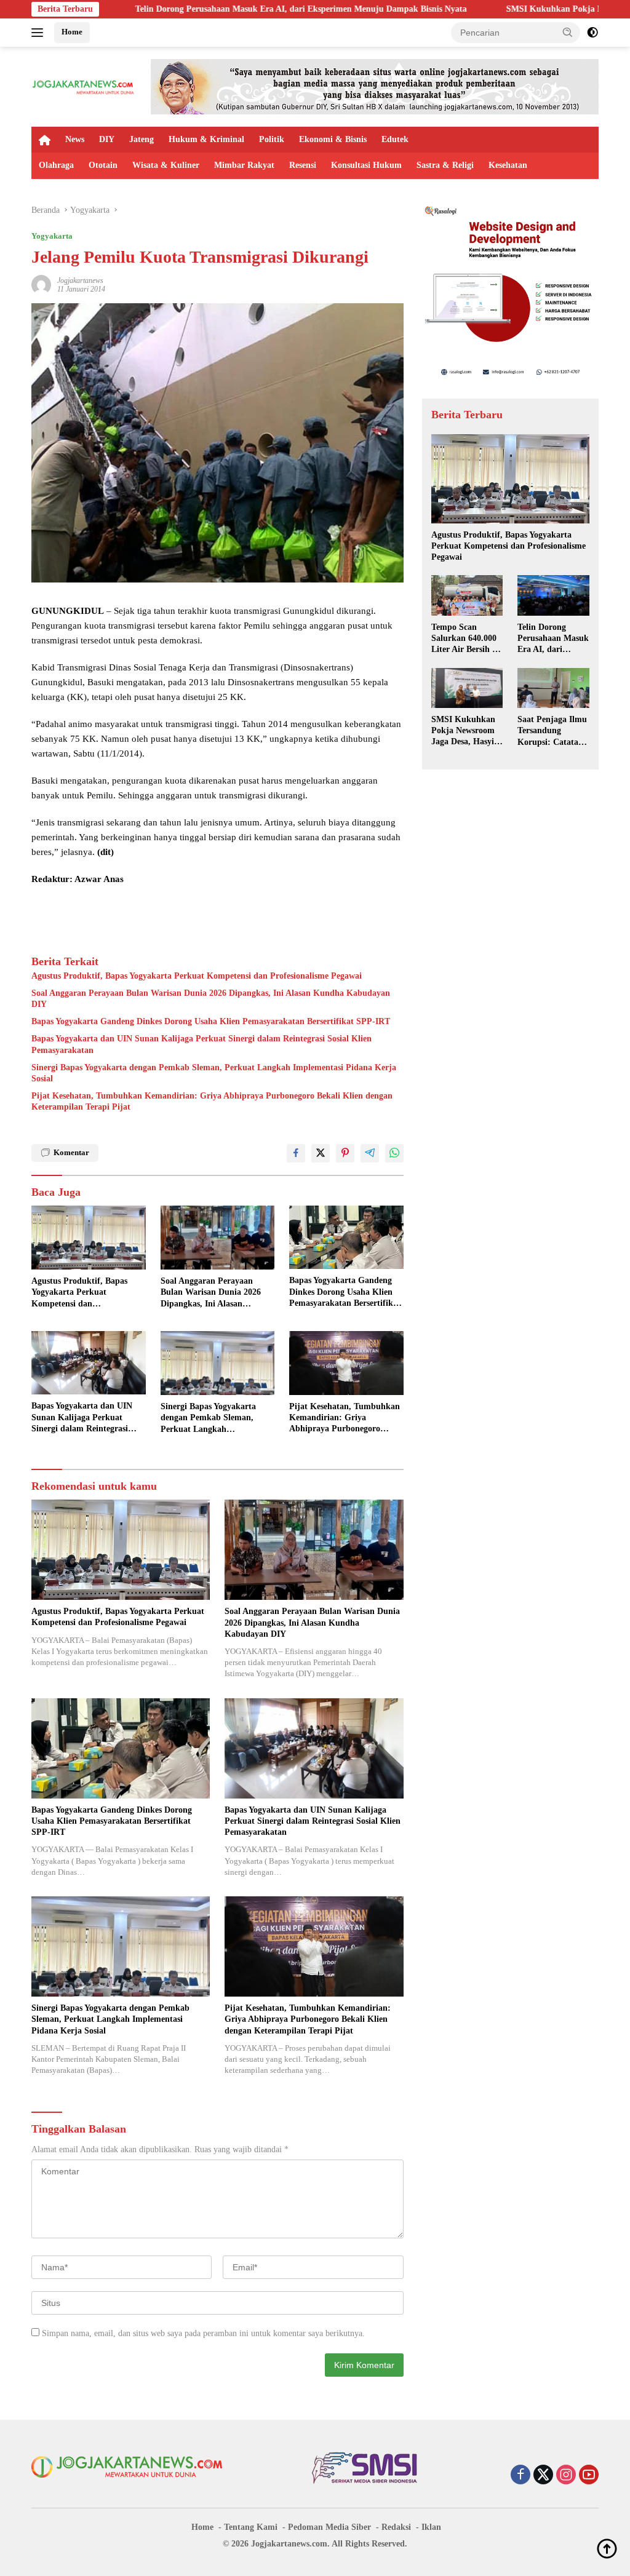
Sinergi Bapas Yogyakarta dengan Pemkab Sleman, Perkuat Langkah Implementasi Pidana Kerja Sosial (214, 1073)
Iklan (431, 2527)
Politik (272, 139)
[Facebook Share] (296, 1153)
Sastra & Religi (445, 165)
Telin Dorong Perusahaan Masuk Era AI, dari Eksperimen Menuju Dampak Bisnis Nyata (192, 9)
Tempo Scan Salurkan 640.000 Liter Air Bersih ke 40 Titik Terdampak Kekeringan (466, 639)
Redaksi (396, 2527)
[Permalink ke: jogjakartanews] (41, 284)
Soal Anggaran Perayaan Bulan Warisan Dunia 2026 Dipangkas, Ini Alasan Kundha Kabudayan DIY (211, 999)
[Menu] (40, 33)
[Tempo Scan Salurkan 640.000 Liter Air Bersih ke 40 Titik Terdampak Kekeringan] (467, 595)
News (75, 139)
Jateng (142, 139)
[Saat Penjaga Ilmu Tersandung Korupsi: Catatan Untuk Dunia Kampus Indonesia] (553, 688)
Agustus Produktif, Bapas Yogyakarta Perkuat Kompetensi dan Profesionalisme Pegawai (197, 976)
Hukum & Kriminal (206, 139)
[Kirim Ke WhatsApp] (394, 1153)
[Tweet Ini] (321, 1153)
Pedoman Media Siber (329, 2527)
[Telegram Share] (370, 1153)
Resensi (303, 165)
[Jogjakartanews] (84, 86)
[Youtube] (589, 2476)
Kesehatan (508, 165)
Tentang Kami (251, 2527)
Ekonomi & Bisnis (333, 139)
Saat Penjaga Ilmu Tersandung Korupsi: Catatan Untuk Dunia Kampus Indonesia (552, 731)
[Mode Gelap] (592, 33)
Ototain (103, 165)
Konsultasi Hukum (366, 165)
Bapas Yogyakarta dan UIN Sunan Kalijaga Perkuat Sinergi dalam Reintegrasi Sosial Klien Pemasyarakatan (201, 1044)
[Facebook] (520, 2476)
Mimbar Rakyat (244, 165)
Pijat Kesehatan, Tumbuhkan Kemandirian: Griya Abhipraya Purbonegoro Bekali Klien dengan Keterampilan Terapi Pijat (212, 1101)
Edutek (395, 139)
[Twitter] (543, 2476)
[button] (568, 32)
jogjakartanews (80, 280)
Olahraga (56, 165)
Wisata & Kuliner (166, 165)
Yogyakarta (52, 236)
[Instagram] (566, 2476)
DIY (107, 139)
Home (72, 32)
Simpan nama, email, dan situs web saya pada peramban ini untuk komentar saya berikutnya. (203, 2333)
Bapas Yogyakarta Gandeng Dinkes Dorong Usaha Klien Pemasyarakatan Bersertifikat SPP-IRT (211, 1021)
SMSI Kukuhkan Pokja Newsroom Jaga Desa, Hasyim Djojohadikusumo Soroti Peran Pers (466, 731)
